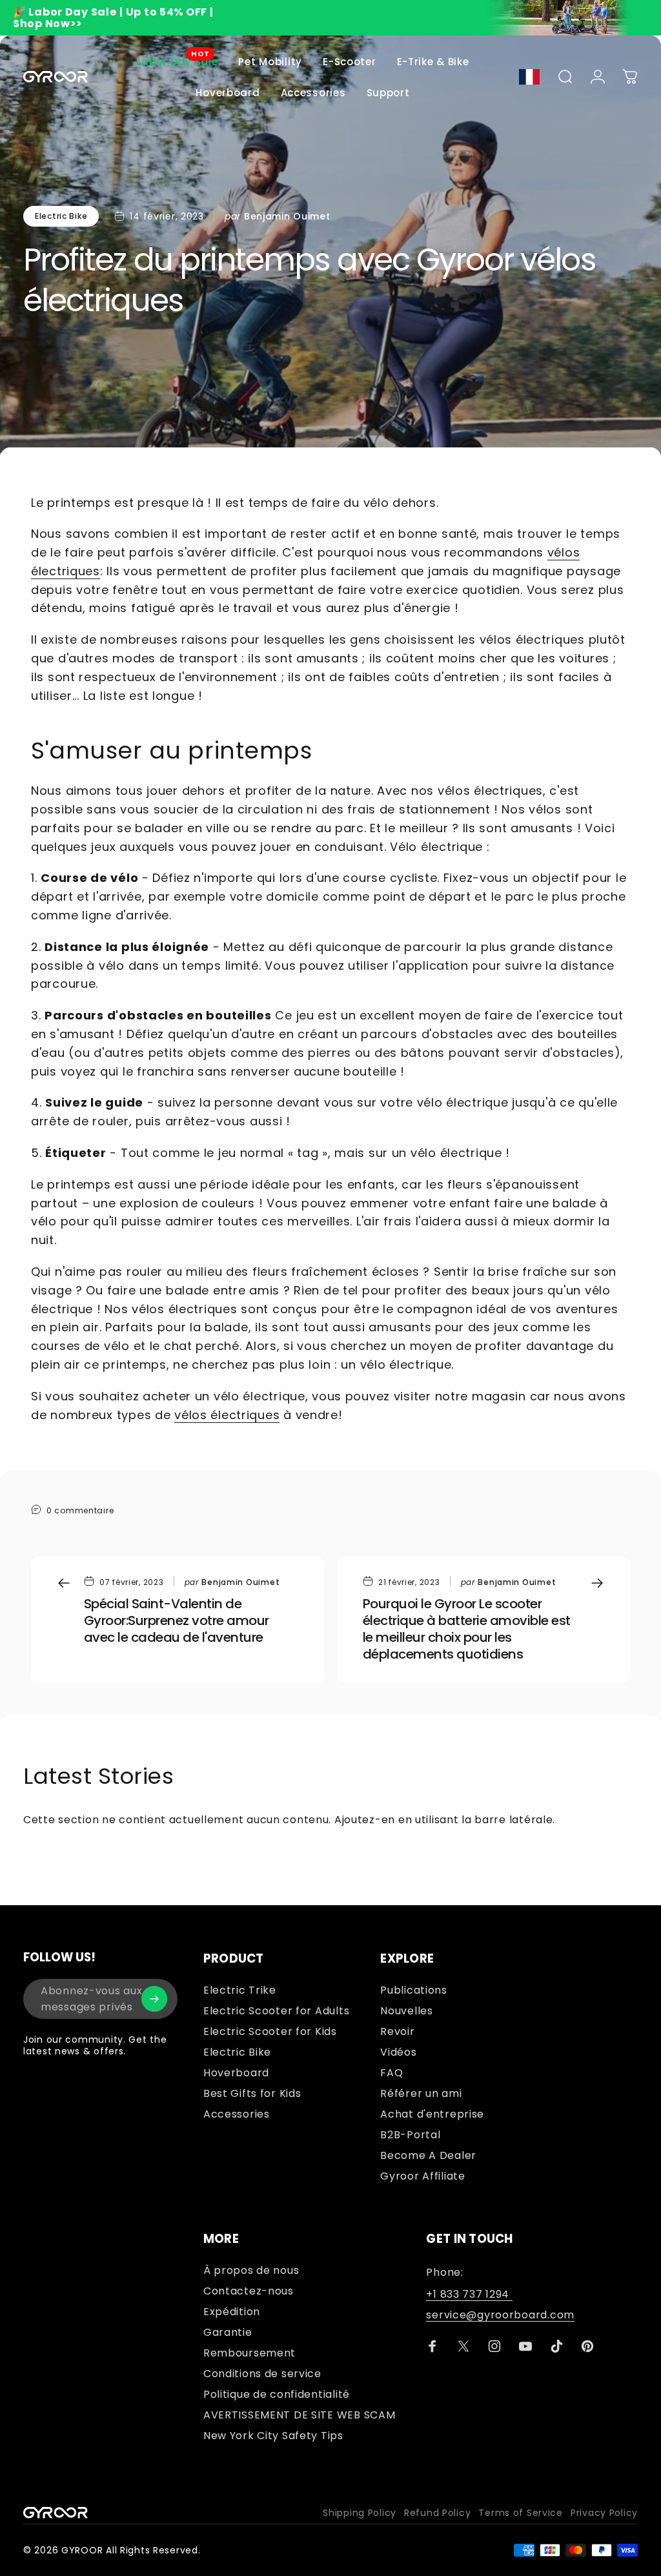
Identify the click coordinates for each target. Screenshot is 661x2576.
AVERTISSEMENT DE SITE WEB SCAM (300, 2415)
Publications (414, 1990)
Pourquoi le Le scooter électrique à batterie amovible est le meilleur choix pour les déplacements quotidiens (467, 1629)
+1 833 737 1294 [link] (469, 2295)
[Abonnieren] (154, 1999)
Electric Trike (240, 1990)
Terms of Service (521, 2513)
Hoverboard (236, 2073)
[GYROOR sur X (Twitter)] (463, 2346)
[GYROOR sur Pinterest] (587, 2346)
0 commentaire (80, 1510)
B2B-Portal (410, 2135)
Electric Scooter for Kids (270, 2032)
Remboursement (249, 2353)
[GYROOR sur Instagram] (494, 2346)
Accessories (237, 2114)
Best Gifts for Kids (252, 2094)
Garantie (228, 2333)
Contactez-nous (249, 2291)
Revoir (397, 2032)
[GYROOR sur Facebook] (432, 2346)
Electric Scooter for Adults (276, 2011)
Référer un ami (421, 2094)
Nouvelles (406, 2011)
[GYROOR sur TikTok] (556, 2346)
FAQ (392, 2073)
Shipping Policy (360, 2513)
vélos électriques (227, 1415)
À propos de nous (251, 2271)
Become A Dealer (428, 2156)
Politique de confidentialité (277, 2395)
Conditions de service (262, 2374)
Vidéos (398, 2052)
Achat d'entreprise (432, 2114)
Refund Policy (437, 2513)
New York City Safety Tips (273, 2436)
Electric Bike (61, 216)
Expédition (232, 2312)
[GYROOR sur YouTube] (525, 2346)
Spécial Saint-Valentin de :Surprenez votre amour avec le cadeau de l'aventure (177, 1620)
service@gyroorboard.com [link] (500, 2315)
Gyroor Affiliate (423, 2176)
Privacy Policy (604, 2513)
